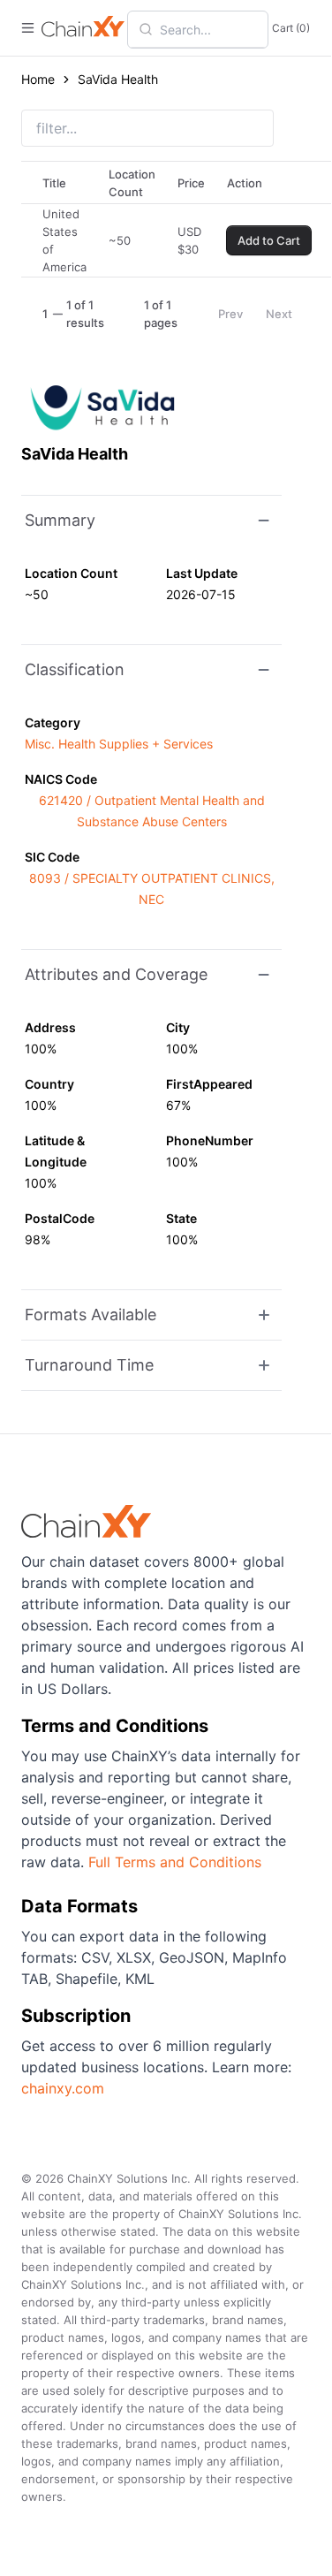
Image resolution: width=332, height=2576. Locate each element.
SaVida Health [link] (118, 79)
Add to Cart (269, 240)
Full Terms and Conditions (175, 1862)
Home (38, 79)
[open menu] (28, 28)
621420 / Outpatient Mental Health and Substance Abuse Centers (152, 811)
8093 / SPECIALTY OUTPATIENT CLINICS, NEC (152, 889)
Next (279, 314)
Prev (230, 314)
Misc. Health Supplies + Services (119, 744)
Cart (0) (291, 28)
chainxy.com (63, 2088)
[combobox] (208, 29)
